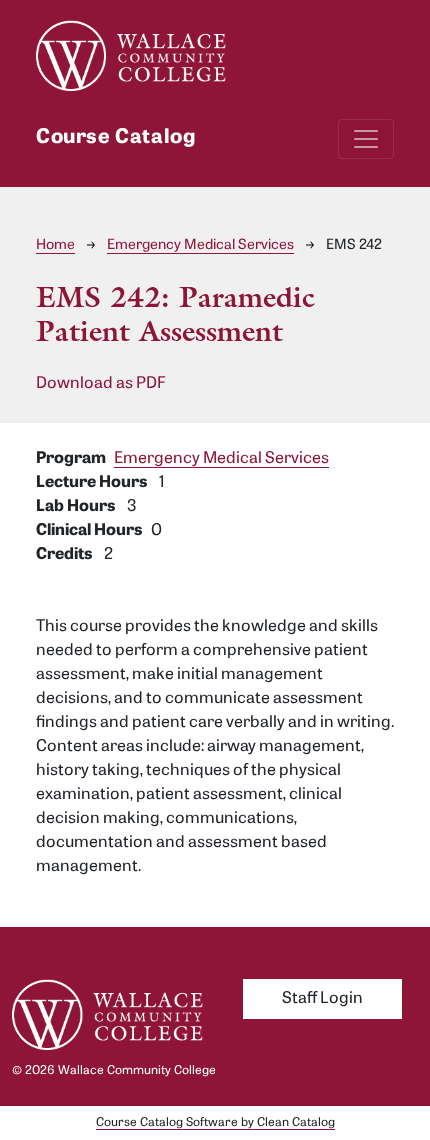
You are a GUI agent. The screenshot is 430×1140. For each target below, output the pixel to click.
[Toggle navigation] (366, 139)
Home (55, 245)
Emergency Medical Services (200, 245)
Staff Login (322, 999)
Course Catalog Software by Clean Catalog (215, 1123)
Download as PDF (101, 384)
